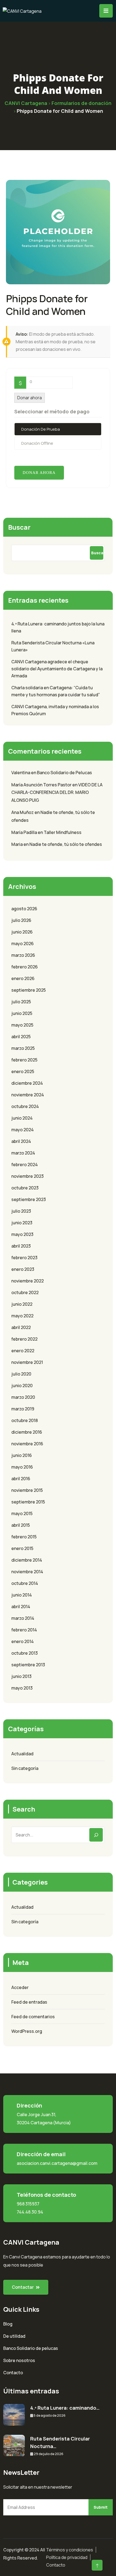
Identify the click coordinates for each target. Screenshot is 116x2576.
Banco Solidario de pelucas (31, 2348)
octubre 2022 (25, 1292)
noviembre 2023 (28, 1176)
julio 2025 (21, 1002)
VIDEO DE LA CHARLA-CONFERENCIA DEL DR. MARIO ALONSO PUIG (57, 793)
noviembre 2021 (27, 1362)
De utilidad (14, 2336)
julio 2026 (21, 920)
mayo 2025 (22, 1025)
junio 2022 (22, 1304)
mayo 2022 (22, 1316)
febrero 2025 (24, 1060)
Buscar (19, 527)
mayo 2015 (22, 1513)
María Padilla (24, 832)
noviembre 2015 (27, 1490)
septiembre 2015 (28, 1502)
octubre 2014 (25, 1583)
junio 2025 (22, 1013)
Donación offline (37, 443)
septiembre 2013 (28, 1665)
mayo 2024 (23, 1130)
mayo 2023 (22, 1234)
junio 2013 (21, 1676)
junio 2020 (22, 1386)
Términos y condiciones (70, 2550)
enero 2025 (23, 1071)
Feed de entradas (29, 2002)
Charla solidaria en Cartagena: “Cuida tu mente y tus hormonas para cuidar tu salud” (56, 691)
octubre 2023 (25, 1188)
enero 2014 (23, 1641)
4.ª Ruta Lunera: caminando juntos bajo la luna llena (58, 627)
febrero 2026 (25, 967)
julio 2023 (21, 1211)
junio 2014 (22, 1595)
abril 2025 (21, 1037)
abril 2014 (21, 1607)
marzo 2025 (23, 1048)
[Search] (96, 1835)
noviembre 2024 (28, 1095)
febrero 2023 (24, 1258)
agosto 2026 (24, 909)
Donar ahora (30, 398)
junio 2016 (22, 1455)
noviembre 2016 (27, 1444)
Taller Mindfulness (63, 832)
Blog (8, 2324)
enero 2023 (23, 1269)
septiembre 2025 (29, 990)
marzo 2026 (23, 955)
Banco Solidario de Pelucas (64, 773)
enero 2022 (23, 1351)
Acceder (20, 1987)
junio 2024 (22, 1118)
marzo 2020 (23, 1397)
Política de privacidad (67, 2557)
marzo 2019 (23, 1409)
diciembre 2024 (27, 1083)
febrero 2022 (24, 1339)
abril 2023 (21, 1246)
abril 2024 (21, 1141)
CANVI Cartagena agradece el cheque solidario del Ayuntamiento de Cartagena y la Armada (57, 669)
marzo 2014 (23, 1618)
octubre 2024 (25, 1106)
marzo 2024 (23, 1153)
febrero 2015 (24, 1537)
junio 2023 (22, 1223)
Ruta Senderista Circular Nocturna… (60, 2442)
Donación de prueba (41, 429)
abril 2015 (21, 1525)
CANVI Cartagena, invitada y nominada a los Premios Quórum (55, 710)
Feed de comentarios (33, 2017)
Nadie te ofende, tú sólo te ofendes (66, 844)
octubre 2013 (25, 1653)
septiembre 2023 (29, 1199)
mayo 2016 (22, 1467)
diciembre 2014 (27, 1560)
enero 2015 (22, 1548)
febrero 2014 (24, 1630)
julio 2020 (21, 1374)
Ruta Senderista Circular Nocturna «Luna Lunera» (53, 646)
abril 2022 (21, 1327)
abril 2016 (21, 1479)
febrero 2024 (25, 1165)
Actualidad (22, 1754)
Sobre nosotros (19, 2360)
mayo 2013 (22, 1688)
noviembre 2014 (27, 1572)
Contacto (13, 2373)
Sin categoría (25, 1768)
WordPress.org (27, 2031)
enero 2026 (23, 978)
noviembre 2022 (28, 1281)
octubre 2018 (25, 1420)
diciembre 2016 (27, 1432)
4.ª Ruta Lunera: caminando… (65, 2408)
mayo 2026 (23, 944)
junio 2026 (22, 932)
